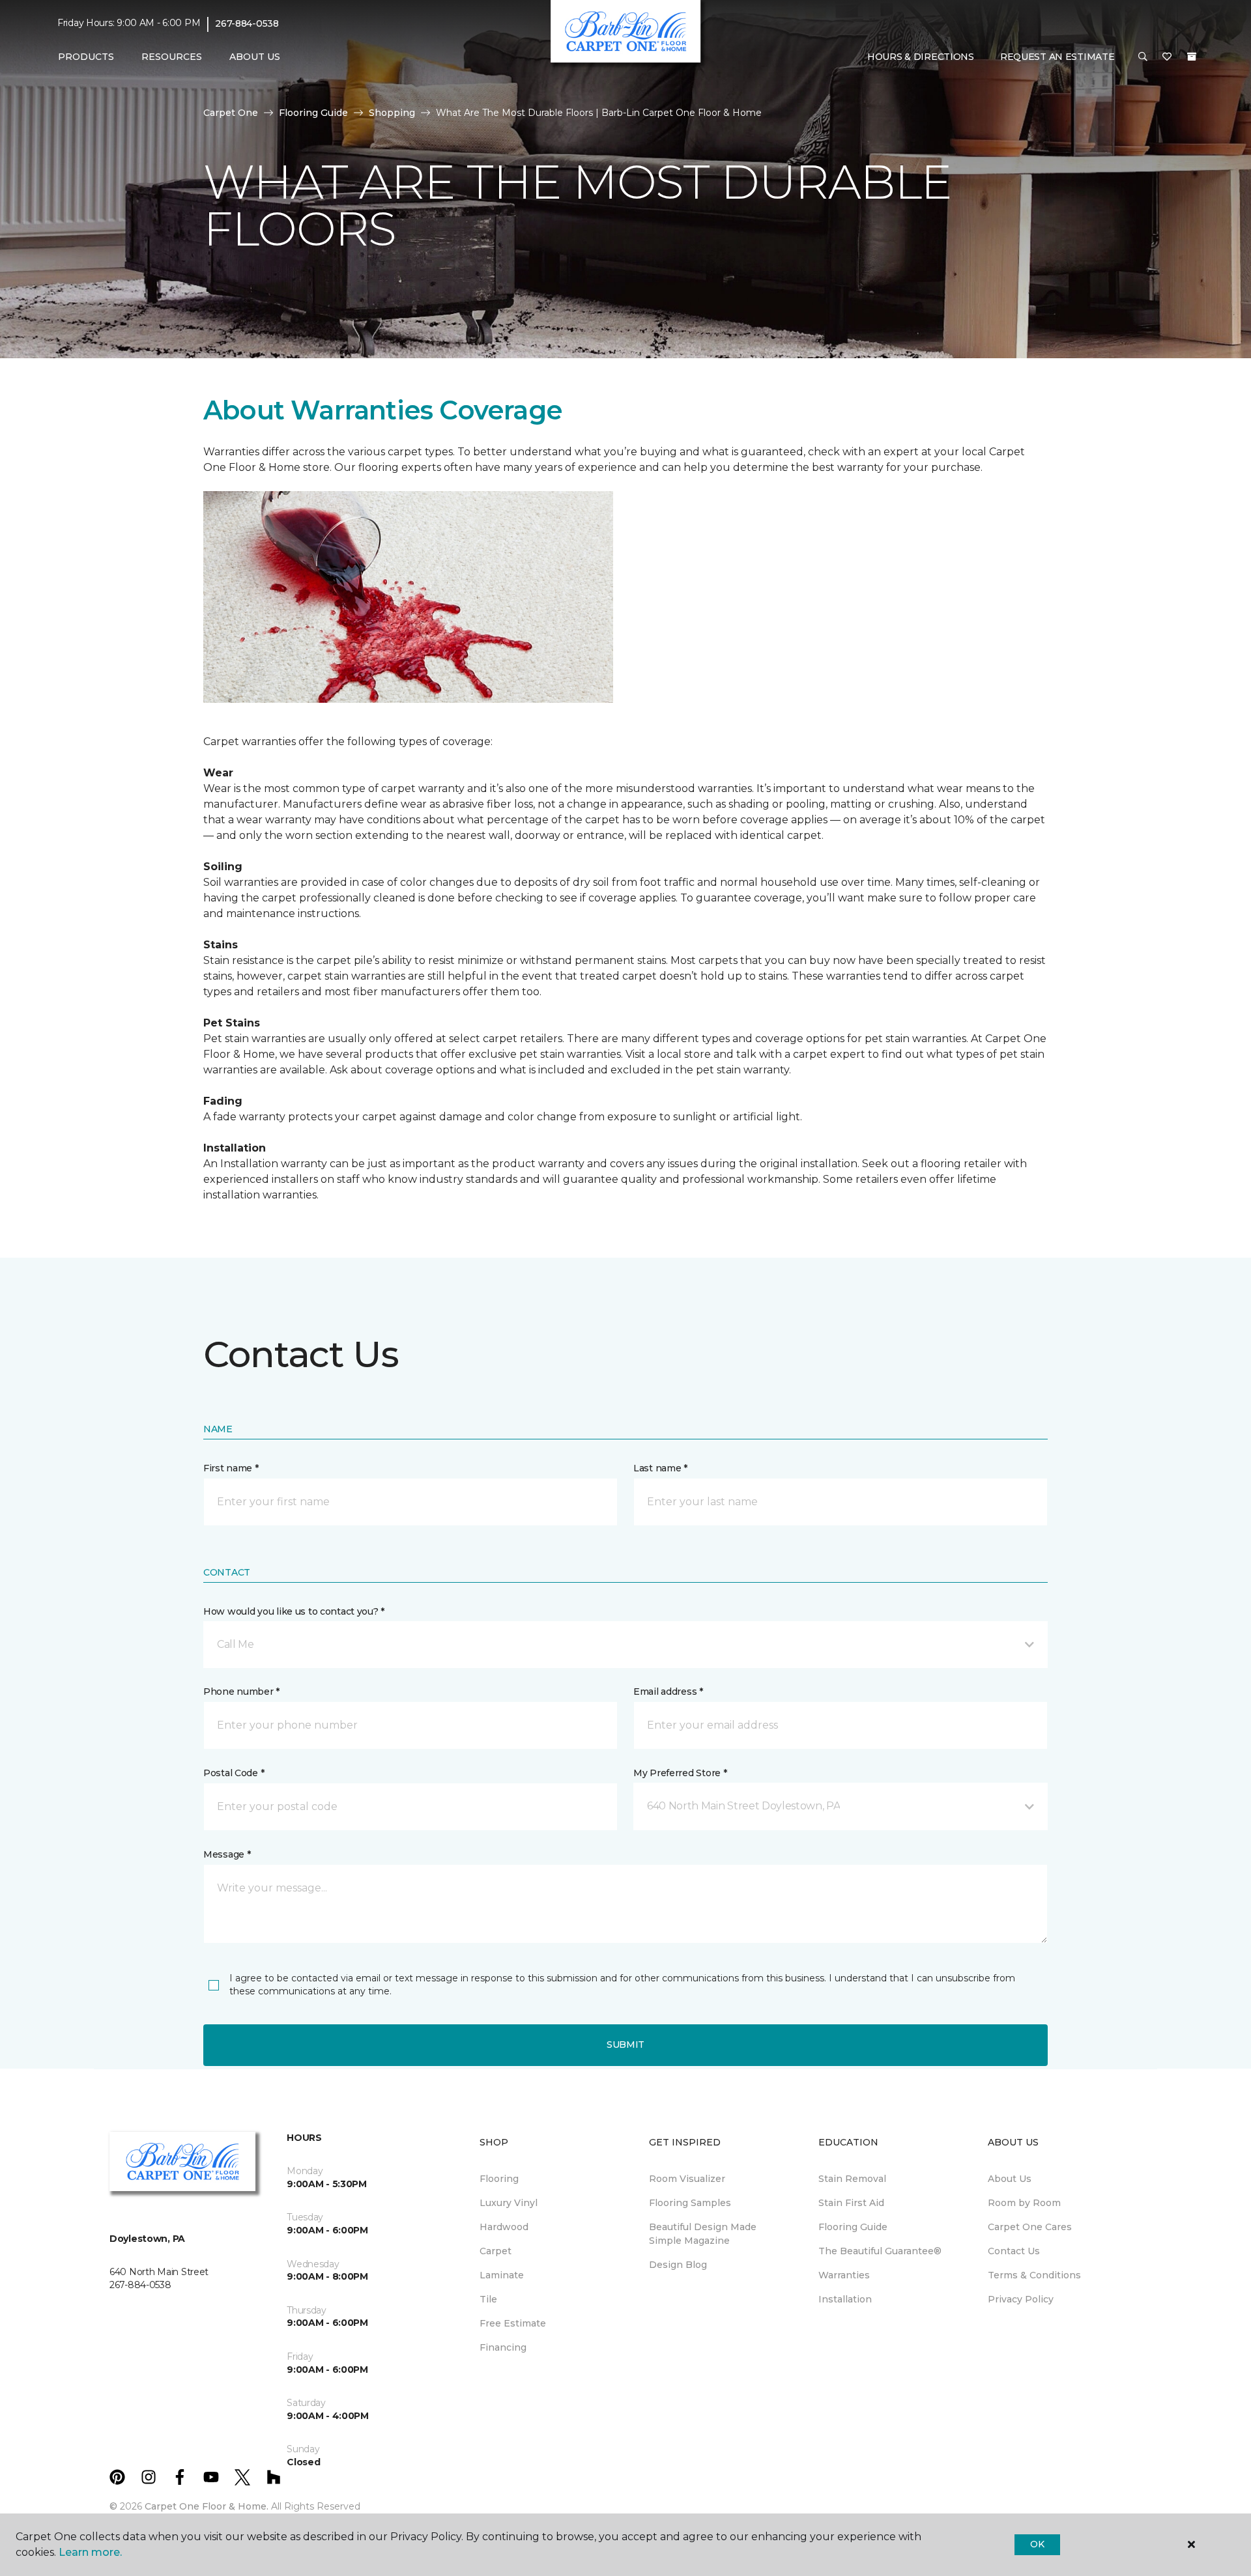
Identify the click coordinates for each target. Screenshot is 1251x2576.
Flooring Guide (313, 113)
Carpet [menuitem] (496, 2251)
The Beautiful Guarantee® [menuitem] (880, 2251)
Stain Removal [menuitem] (852, 2179)
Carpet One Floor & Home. (207, 2506)
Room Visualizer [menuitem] (687, 2179)
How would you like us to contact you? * (294, 1611)
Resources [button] (172, 57)
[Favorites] (1167, 57)
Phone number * (241, 1691)
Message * (227, 1854)
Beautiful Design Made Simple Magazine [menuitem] (703, 2234)
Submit (625, 2045)
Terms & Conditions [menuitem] (1034, 2275)
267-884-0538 (247, 23)
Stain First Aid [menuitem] (851, 2203)
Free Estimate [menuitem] (513, 2323)
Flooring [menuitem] (499, 2179)
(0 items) (1192, 57)
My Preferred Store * (680, 1773)
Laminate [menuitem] (502, 2275)
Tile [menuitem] (488, 2299)
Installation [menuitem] (845, 2299)
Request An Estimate (1057, 57)
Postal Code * (234, 1773)
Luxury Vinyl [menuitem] (509, 2203)
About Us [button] (255, 57)
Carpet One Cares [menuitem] (1030, 2227)
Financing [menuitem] (503, 2347)
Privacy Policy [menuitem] (1021, 2299)
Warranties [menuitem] (844, 2275)
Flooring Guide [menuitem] (853, 2227)
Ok (1037, 2544)
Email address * (668, 1691)
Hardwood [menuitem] (504, 2227)
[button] (1143, 57)
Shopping (392, 113)
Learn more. (90, 2552)
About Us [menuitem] (1010, 2179)
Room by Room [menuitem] (1024, 2203)
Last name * (660, 1468)
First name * (231, 1468)
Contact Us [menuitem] (1014, 2251)
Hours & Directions (921, 57)
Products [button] (86, 57)
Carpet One (231, 113)
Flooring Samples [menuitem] (690, 2203)
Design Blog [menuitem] (678, 2265)
